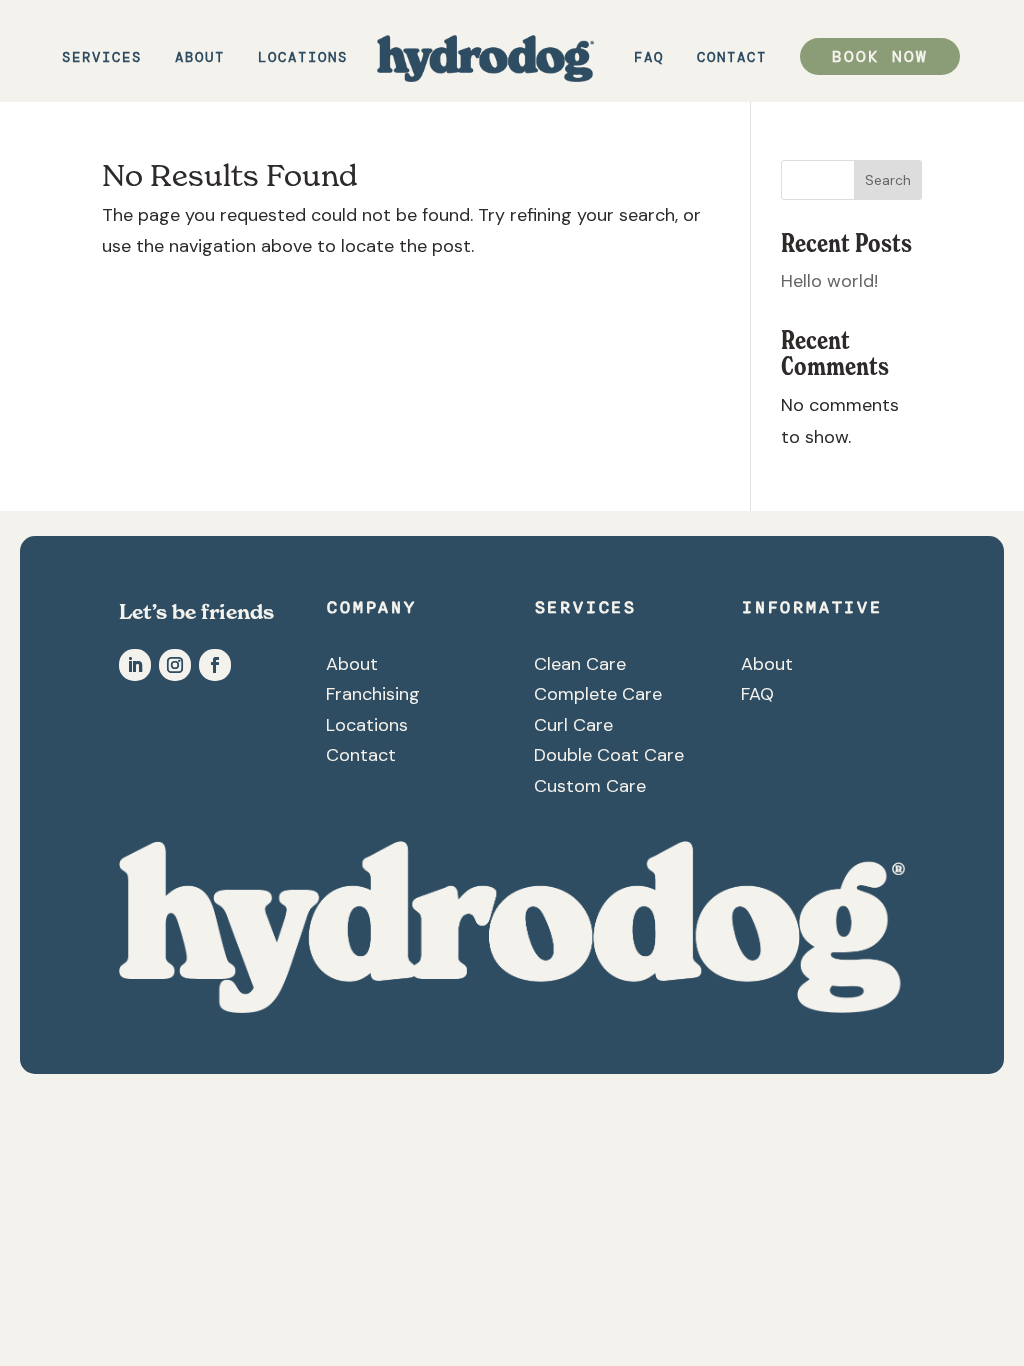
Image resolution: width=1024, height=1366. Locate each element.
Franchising (373, 694)
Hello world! (829, 281)
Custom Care (590, 786)
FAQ (649, 58)
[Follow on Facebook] (215, 665)
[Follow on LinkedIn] (135, 665)
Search (888, 180)
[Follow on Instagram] (175, 665)
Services (102, 58)
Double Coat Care (609, 755)
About (200, 58)
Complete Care (598, 694)
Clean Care (580, 664)
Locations (303, 58)
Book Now (880, 56)
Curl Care (573, 725)
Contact (732, 58)
